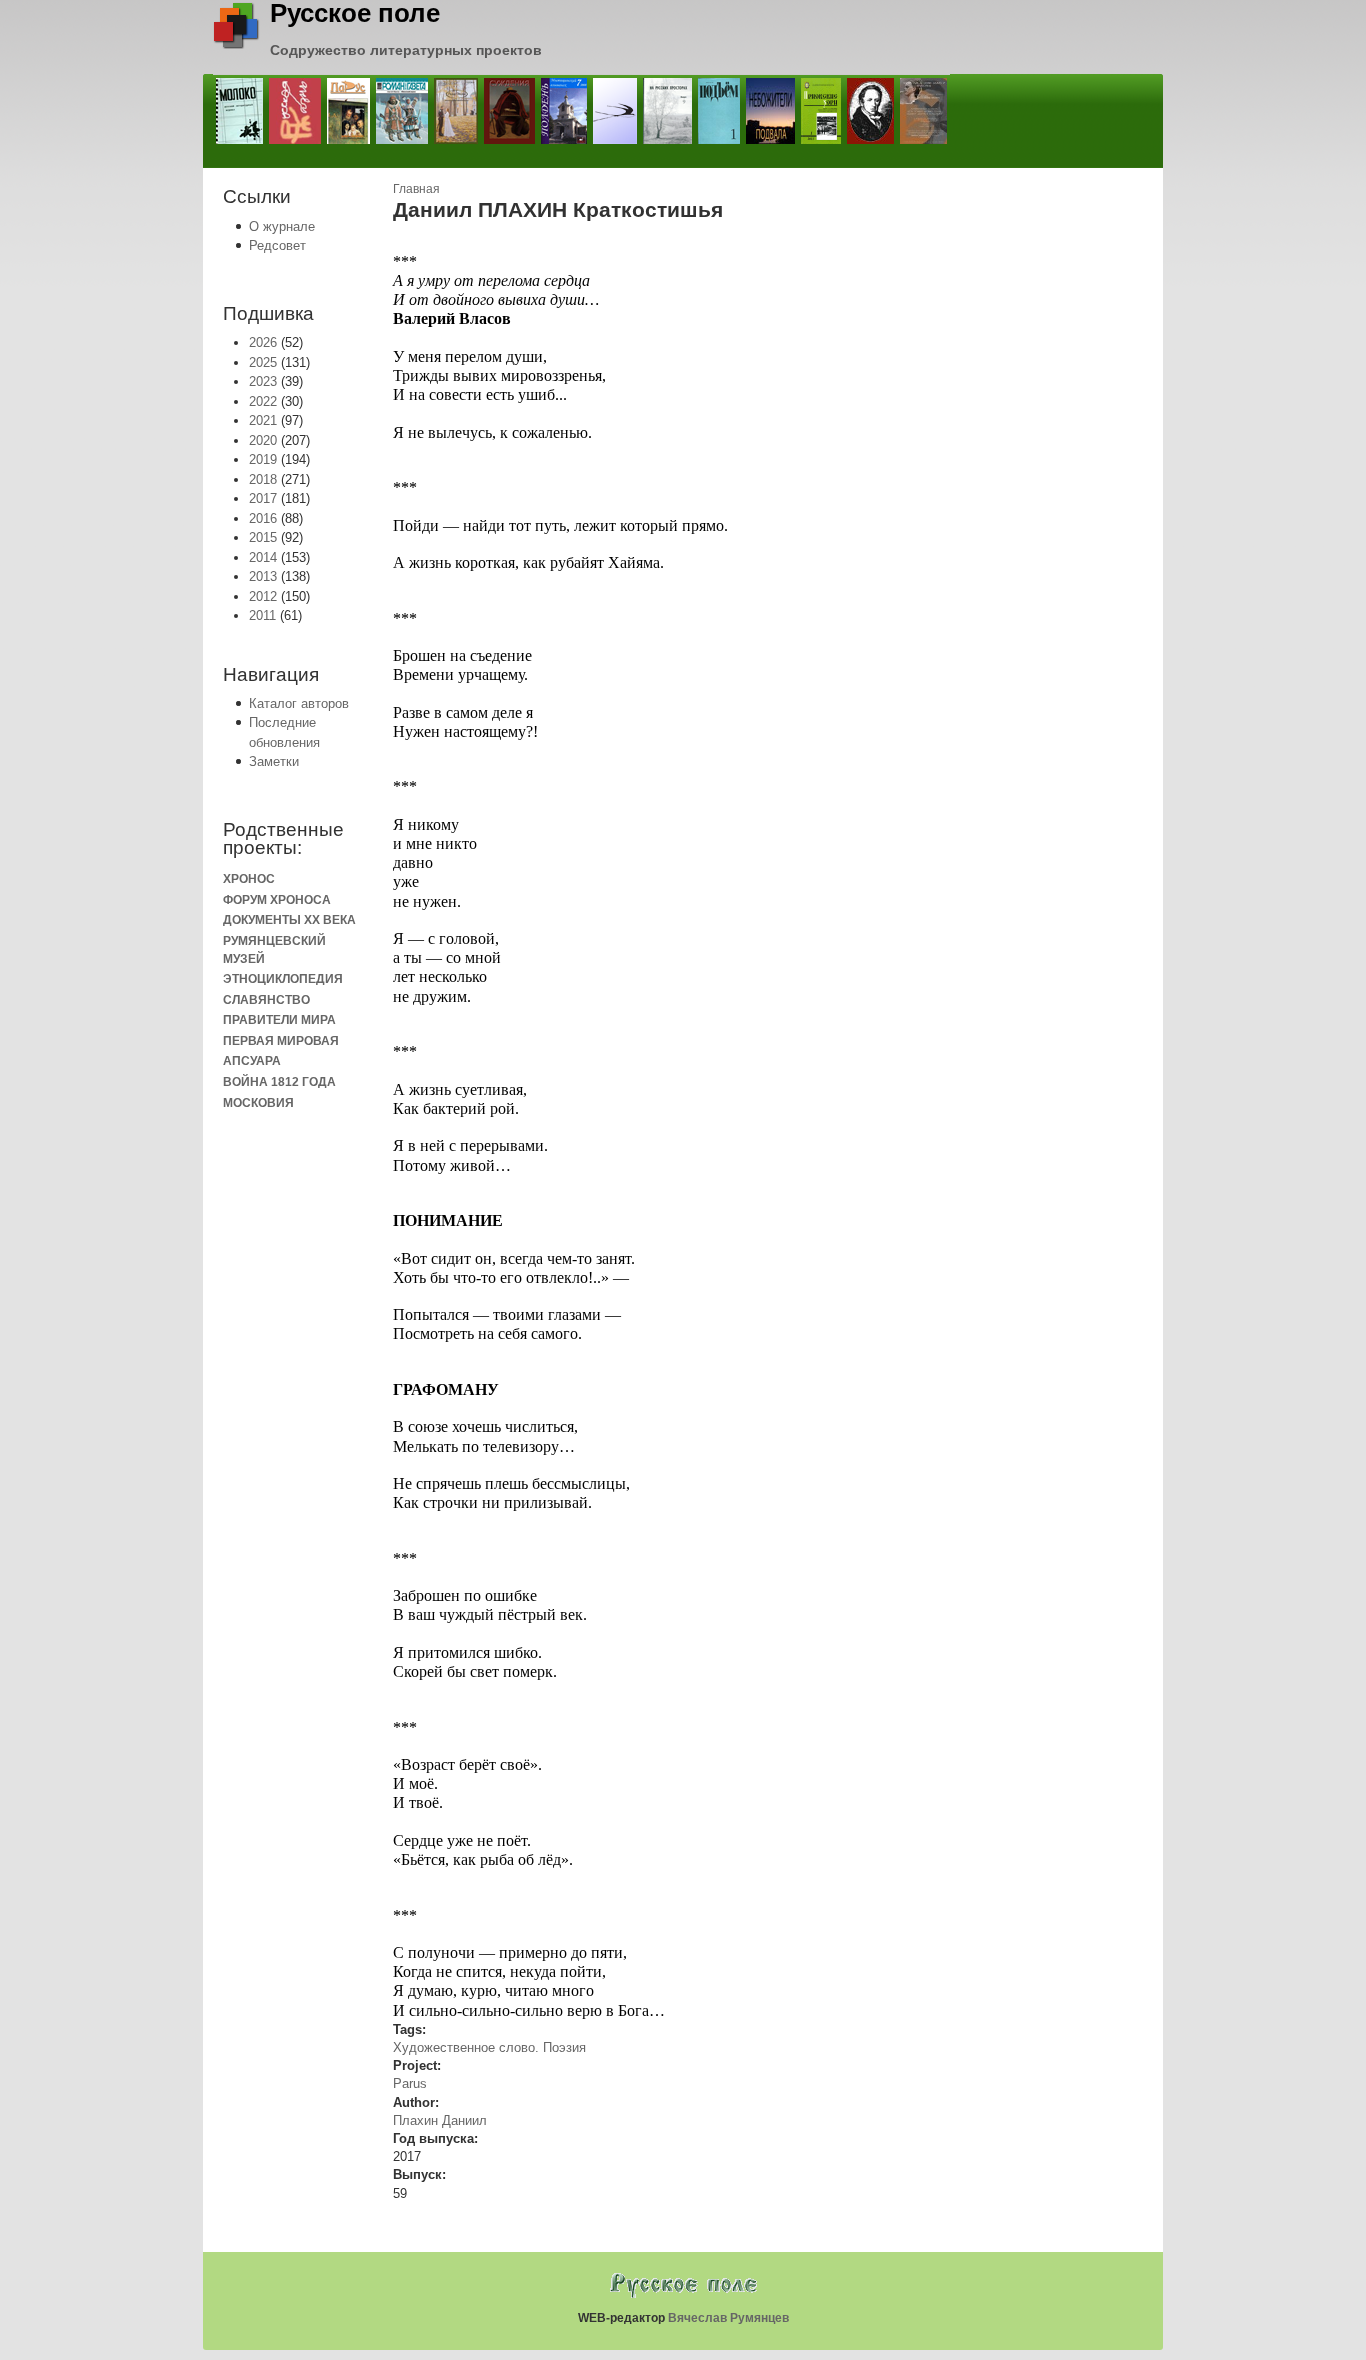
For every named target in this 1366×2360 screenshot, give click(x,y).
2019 (263, 459)
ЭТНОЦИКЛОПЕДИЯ (283, 978)
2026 (263, 342)
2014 (263, 557)
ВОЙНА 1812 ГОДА (279, 1081)
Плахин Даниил (440, 2120)
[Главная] (236, 44)
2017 (263, 498)
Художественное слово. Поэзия (489, 2047)
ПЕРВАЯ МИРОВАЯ (281, 1040)
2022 (263, 401)
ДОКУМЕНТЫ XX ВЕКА (289, 919)
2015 (263, 537)
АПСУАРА (252, 1060)
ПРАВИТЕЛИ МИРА (279, 1019)
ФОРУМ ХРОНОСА (277, 899)
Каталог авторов (299, 703)
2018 (263, 479)
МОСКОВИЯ (258, 1102)
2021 (263, 420)
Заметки (274, 761)
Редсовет (277, 245)
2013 (263, 576)
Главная (416, 188)
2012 (263, 596)
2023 (263, 381)
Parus (410, 2083)
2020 (263, 440)
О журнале (282, 226)
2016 (263, 518)
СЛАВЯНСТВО (266, 999)
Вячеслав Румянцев (728, 2318)
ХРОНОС (249, 878)
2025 (263, 362)
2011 (262, 615)
